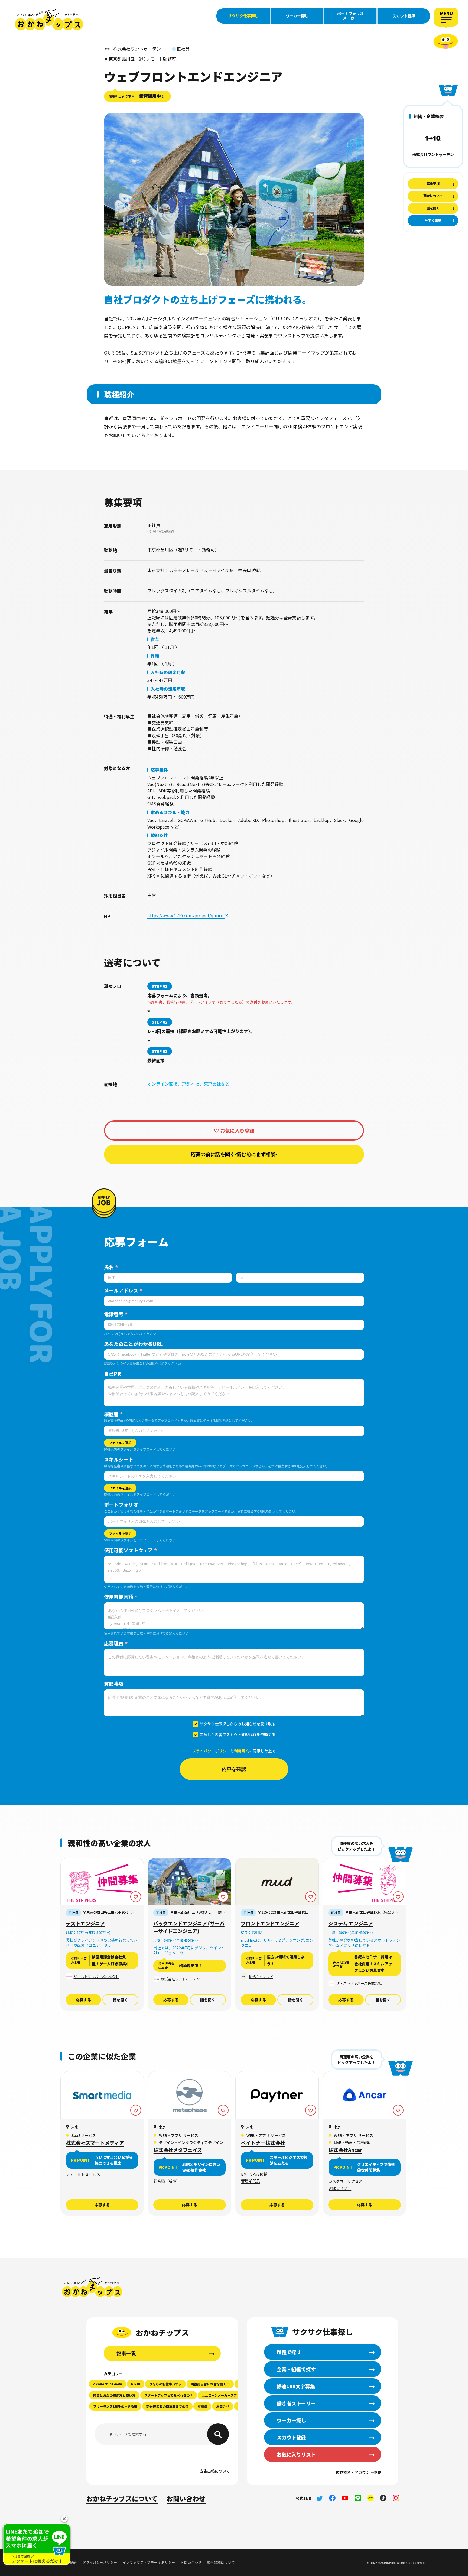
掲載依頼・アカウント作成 (358, 2472)
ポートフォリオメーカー (350, 16)
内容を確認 (234, 1769)
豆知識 (202, 2406)
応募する (83, 2000)
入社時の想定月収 (168, 672)
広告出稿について (215, 2471)
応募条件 (159, 770)
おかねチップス (92, 2287)
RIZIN (136, 2384)
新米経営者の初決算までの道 (167, 2406)
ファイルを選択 (120, 1443)
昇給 (155, 656)
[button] (64, 2519)
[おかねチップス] (49, 20)
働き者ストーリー (296, 2403)
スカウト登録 (404, 16)
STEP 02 (160, 1022)
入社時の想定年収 (168, 689)
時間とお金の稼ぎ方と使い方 (114, 2395)
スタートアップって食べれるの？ (169, 2395)
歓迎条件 (159, 835)
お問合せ (223, 2406)
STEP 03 (160, 1051)
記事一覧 (126, 2353)
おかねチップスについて (122, 2498)
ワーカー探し (297, 16)
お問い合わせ (186, 2498)
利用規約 (242, 1751)
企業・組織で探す (296, 2369)
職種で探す (289, 2352)
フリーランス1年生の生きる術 (115, 2406)
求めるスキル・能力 (170, 812)
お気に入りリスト (296, 2454)
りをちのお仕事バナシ (165, 2384)
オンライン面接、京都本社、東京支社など (188, 1084)
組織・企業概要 (429, 116)
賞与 (155, 639)
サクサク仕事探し (243, 16)
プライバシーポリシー (211, 1751)
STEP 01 (160, 986)
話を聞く (120, 2000)
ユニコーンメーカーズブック (223, 2395)
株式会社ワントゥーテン (433, 154)
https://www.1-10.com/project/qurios (186, 915)
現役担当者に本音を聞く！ (210, 2384)
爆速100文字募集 (296, 2386)
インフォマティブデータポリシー (149, 2562)
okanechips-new (108, 2384)
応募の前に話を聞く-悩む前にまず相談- (234, 1154)
